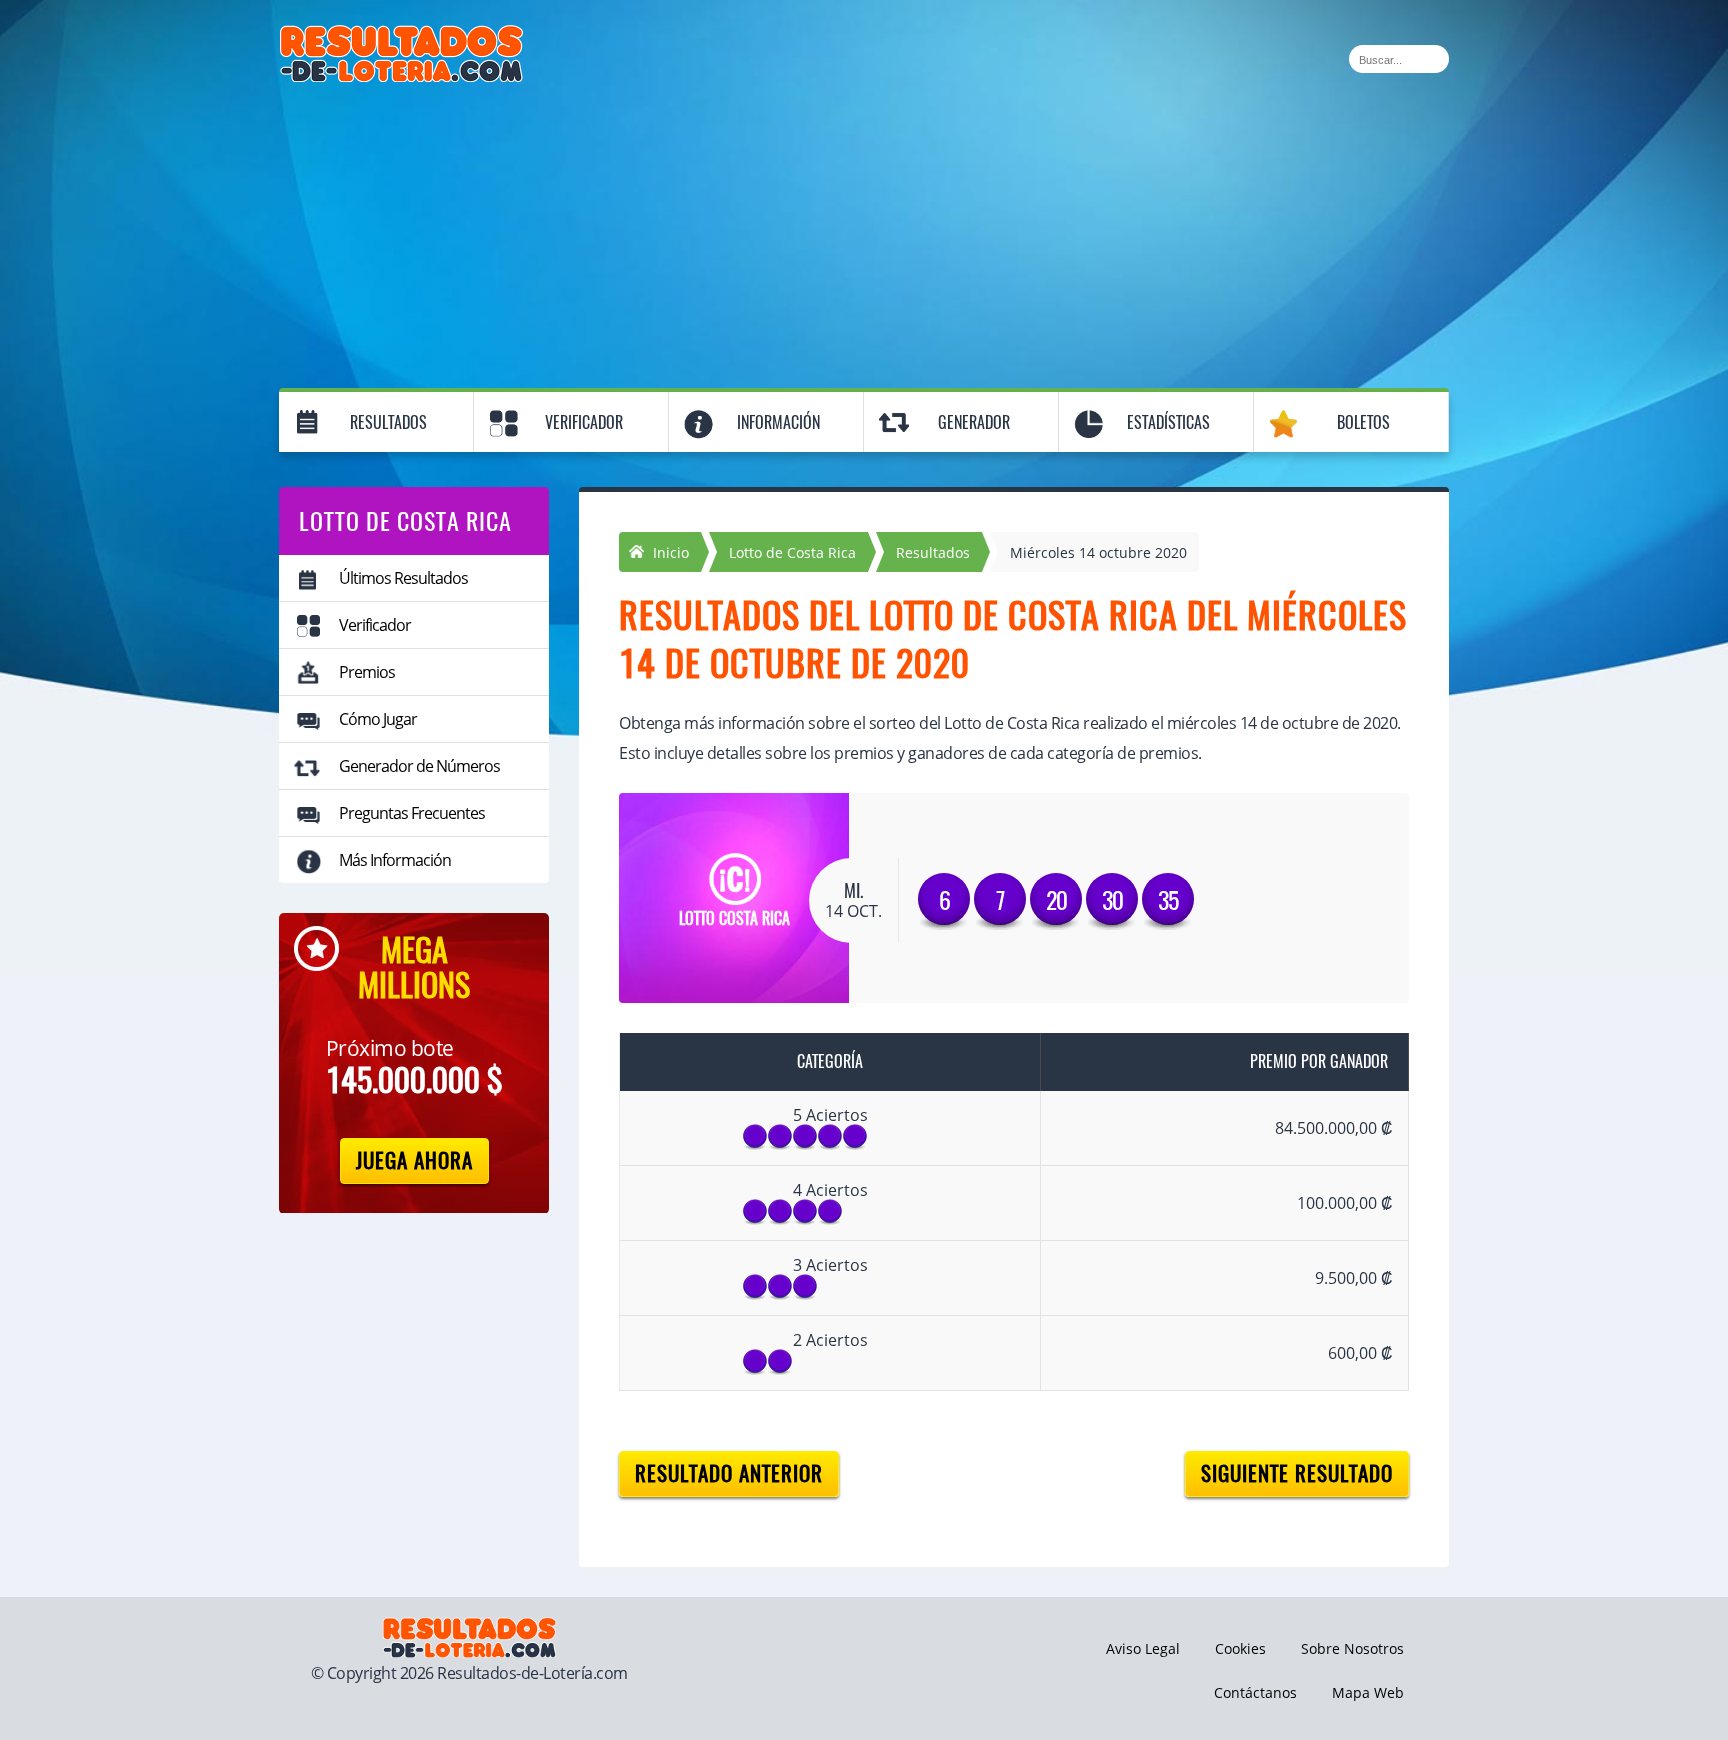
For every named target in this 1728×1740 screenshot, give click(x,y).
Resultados (388, 422)
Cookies (1240, 1648)
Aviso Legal (1143, 1648)
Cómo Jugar (378, 719)
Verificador (584, 422)
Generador (974, 422)
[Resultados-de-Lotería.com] (401, 36)
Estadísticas (1168, 422)
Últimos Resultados (403, 578)
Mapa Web (1368, 1692)
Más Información (395, 860)
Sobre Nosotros (1352, 1648)
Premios (367, 672)
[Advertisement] (864, 232)
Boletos (1363, 422)
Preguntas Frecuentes (412, 813)
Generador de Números (419, 766)
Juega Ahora (414, 1160)
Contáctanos (1255, 1692)
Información (778, 422)
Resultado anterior (729, 1473)
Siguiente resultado (1297, 1473)
